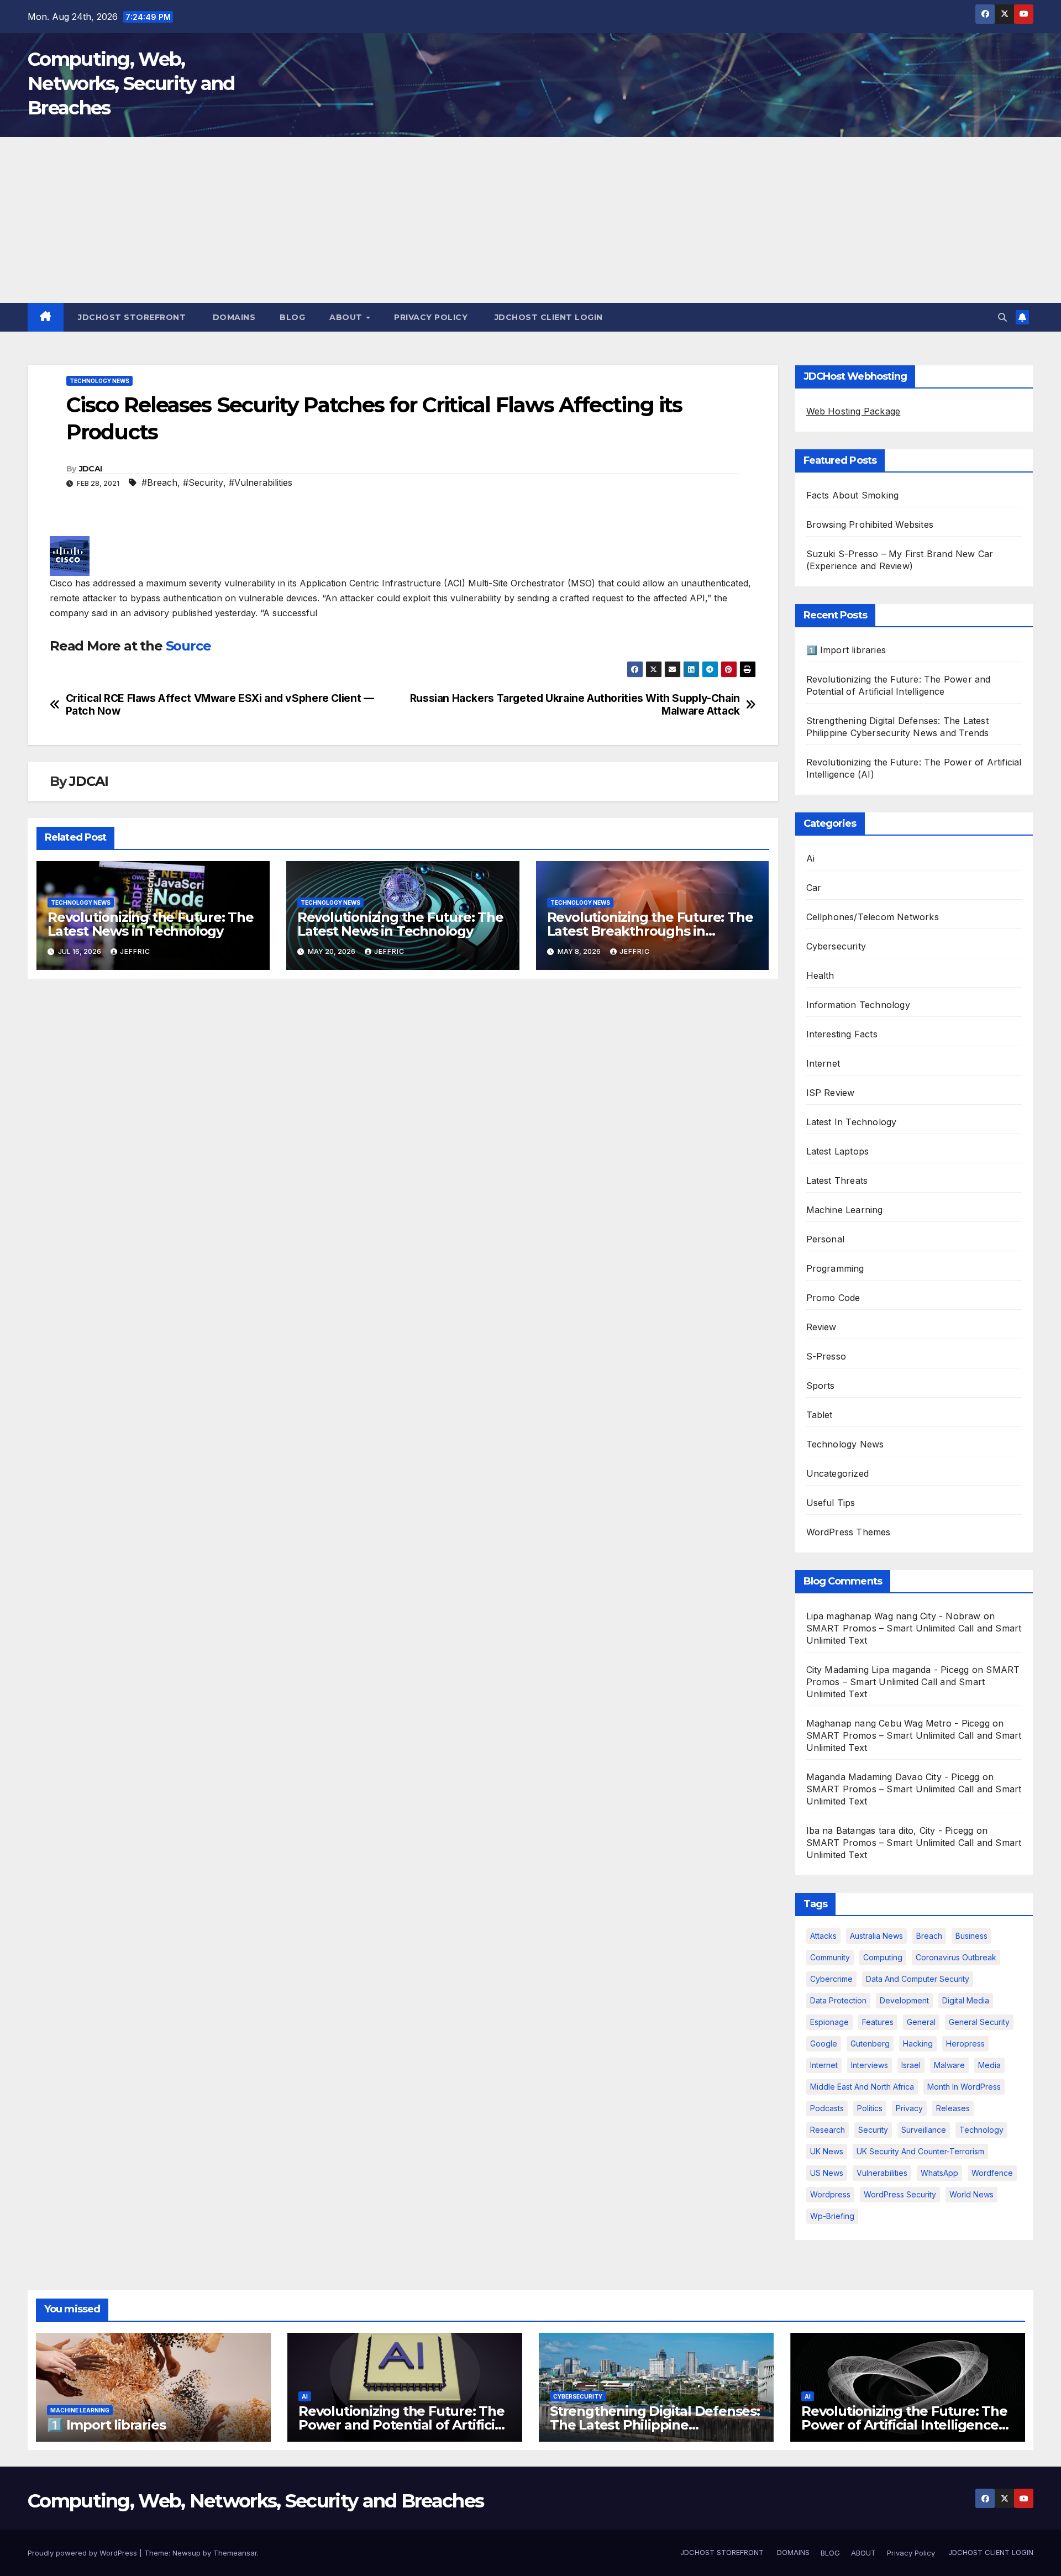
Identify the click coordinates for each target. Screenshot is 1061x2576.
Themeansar (235, 2553)
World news (971, 2194)
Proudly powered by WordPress (83, 2553)
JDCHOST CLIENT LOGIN (547, 317)
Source (188, 646)
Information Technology (858, 1005)
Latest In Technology (852, 1122)
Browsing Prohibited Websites (870, 524)
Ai (810, 858)
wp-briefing (832, 2216)
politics (870, 2108)
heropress (965, 2044)
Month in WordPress (964, 2087)
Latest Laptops (838, 1151)
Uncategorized (838, 1473)
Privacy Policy (431, 317)
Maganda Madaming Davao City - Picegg (893, 1777)
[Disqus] (403, 1130)
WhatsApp (939, 2173)
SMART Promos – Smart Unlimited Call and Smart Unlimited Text (913, 1682)
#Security (203, 482)
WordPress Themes (849, 1532)
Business (971, 1936)
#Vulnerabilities (261, 482)
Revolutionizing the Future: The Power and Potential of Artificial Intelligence (402, 2425)
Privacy (909, 2108)
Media (989, 2065)
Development (904, 2000)
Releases (953, 2108)
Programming (835, 1268)
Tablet (820, 1415)
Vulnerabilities (882, 2173)
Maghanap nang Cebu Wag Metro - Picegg (898, 1723)
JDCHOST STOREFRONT (131, 317)
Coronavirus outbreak (956, 1957)
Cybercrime (831, 1979)
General (921, 2022)
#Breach (159, 482)
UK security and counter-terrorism (920, 2151)
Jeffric (135, 951)
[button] (1002, 317)
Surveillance (924, 2130)
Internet (823, 1063)
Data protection (838, 2000)
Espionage (829, 2022)
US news (827, 2173)
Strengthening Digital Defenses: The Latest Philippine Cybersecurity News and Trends (655, 2425)
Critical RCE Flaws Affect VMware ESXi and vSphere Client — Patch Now (220, 705)
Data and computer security (918, 1979)
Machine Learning (845, 1210)
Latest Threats (837, 1181)
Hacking (918, 2044)
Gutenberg (870, 2044)
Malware (949, 2065)
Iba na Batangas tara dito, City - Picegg (890, 1830)
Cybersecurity (836, 946)
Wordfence (992, 2173)
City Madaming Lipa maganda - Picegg (888, 1670)
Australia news (876, 1936)
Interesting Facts (842, 1034)
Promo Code (833, 1298)
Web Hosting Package (853, 411)
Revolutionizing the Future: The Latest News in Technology (151, 924)
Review (821, 1327)
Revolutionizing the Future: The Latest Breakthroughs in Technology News (650, 931)
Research (828, 2130)
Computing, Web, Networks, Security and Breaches (131, 83)
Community (830, 1957)
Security (873, 2130)
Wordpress (830, 2194)
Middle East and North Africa (862, 2087)
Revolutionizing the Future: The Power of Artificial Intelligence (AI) (904, 2425)
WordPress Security (900, 2194)
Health (820, 975)
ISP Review (831, 1093)
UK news (827, 2151)
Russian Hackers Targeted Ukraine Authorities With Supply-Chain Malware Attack (575, 705)
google (824, 2044)
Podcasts (827, 2108)
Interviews (870, 2065)
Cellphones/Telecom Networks (873, 917)
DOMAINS (233, 317)
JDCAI (91, 469)
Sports (821, 1386)
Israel (911, 2065)
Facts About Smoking (853, 495)
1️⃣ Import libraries (846, 650)
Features (878, 2022)
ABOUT (347, 317)
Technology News (99, 381)
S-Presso (826, 1356)
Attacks (823, 1936)
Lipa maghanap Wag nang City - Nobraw (894, 1616)
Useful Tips (831, 1503)
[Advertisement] (530, 220)
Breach (929, 1936)
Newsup (187, 2553)
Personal (826, 1239)
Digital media (966, 2000)
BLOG (292, 317)
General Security (979, 2022)
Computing (883, 1957)
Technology (981, 2130)
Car (814, 888)
